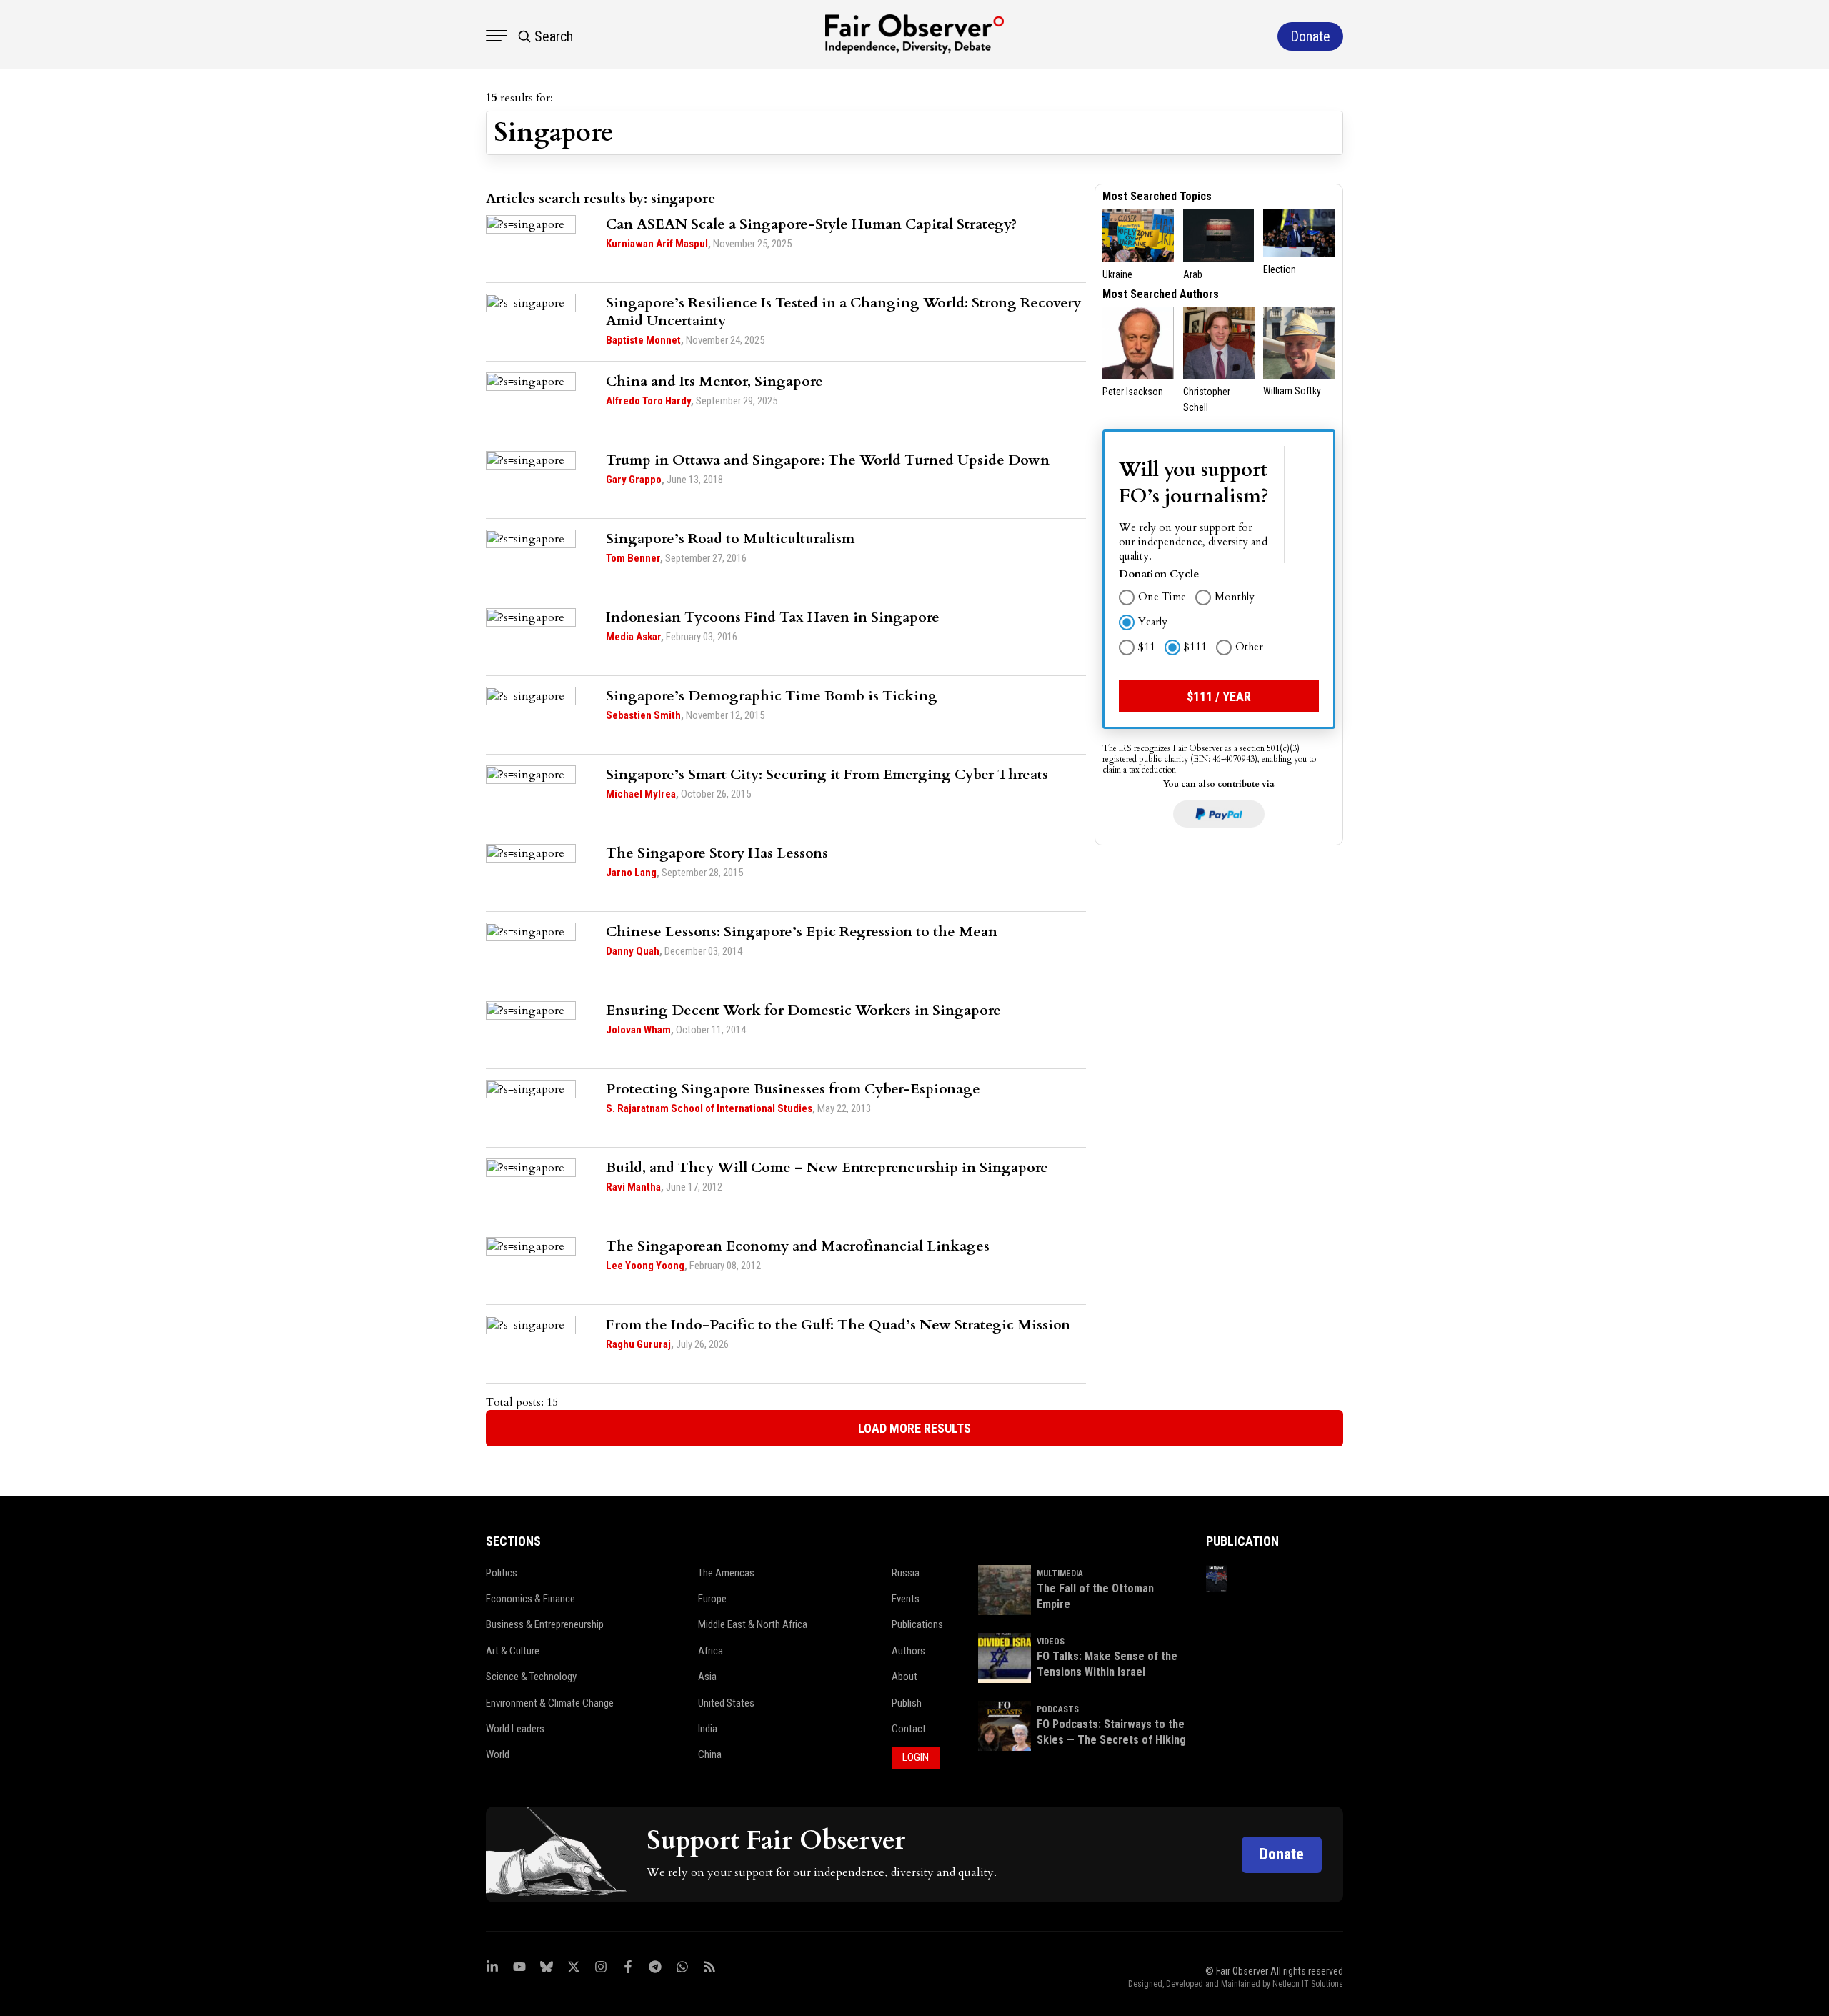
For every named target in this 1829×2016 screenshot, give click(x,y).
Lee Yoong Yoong (645, 1266)
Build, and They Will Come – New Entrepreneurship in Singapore (827, 1167)
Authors (908, 1651)
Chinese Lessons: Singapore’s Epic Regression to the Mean (802, 932)
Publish (907, 1703)
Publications (917, 1624)
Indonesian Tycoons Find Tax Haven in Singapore (773, 617)
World (498, 1754)
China (710, 1754)
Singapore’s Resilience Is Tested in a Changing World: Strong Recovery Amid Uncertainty (843, 312)
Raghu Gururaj (638, 1344)
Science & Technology (531, 1677)
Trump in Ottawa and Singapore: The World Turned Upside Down (828, 460)
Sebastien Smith (643, 715)
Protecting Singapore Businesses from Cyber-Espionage (793, 1089)
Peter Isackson (1133, 392)
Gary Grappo (634, 480)
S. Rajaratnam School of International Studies (709, 1108)
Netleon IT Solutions (1308, 1984)
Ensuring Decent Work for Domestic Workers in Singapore (803, 1010)
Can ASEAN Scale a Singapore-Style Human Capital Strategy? (811, 224)
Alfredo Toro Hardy (648, 401)
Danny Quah (633, 951)
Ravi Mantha (633, 1187)
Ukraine (1117, 274)
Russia (906, 1573)
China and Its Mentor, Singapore (714, 381)
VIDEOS (1051, 1642)
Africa (711, 1651)
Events (906, 1599)
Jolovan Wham (638, 1030)
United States (726, 1703)
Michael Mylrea (641, 794)
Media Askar (633, 637)
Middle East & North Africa (753, 1624)
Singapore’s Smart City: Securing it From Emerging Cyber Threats (827, 774)
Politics (502, 1573)
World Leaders (515, 1729)
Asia (707, 1677)
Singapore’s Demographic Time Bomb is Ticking (772, 696)
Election (1280, 269)
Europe (712, 1599)
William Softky (1292, 391)
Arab (1193, 274)
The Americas (726, 1573)
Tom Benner (633, 558)
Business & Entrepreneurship (545, 1624)
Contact (909, 1729)
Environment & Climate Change (550, 1703)
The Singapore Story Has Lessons (717, 853)
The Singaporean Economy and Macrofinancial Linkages (798, 1246)
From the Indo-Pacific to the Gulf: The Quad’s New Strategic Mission (838, 1325)
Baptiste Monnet (643, 340)
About (904, 1677)
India (708, 1729)
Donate (1282, 1854)
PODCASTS (1058, 1709)
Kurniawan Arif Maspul (657, 244)
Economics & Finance (530, 1599)
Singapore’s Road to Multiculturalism (730, 538)
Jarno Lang (631, 873)
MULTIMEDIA (1060, 1574)
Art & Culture (513, 1651)
